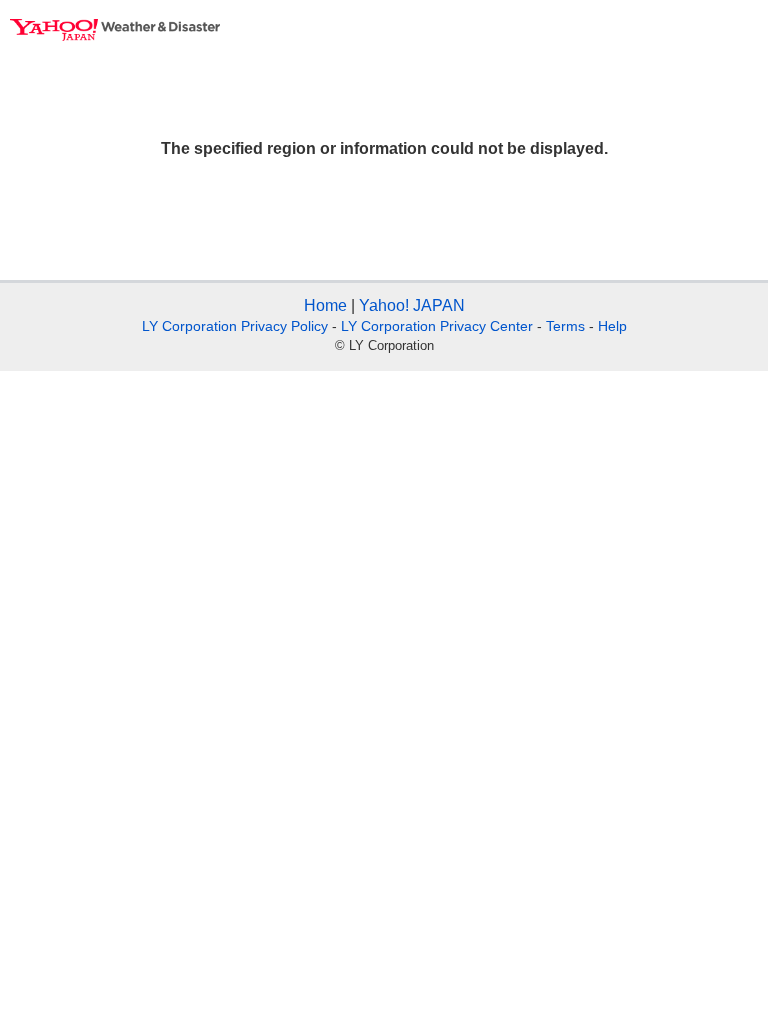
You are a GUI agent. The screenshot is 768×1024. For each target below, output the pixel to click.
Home (325, 305)
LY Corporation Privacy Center (437, 326)
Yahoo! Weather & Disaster (115, 30)
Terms (565, 326)
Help (612, 326)
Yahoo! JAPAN (412, 305)
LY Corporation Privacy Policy (235, 326)
